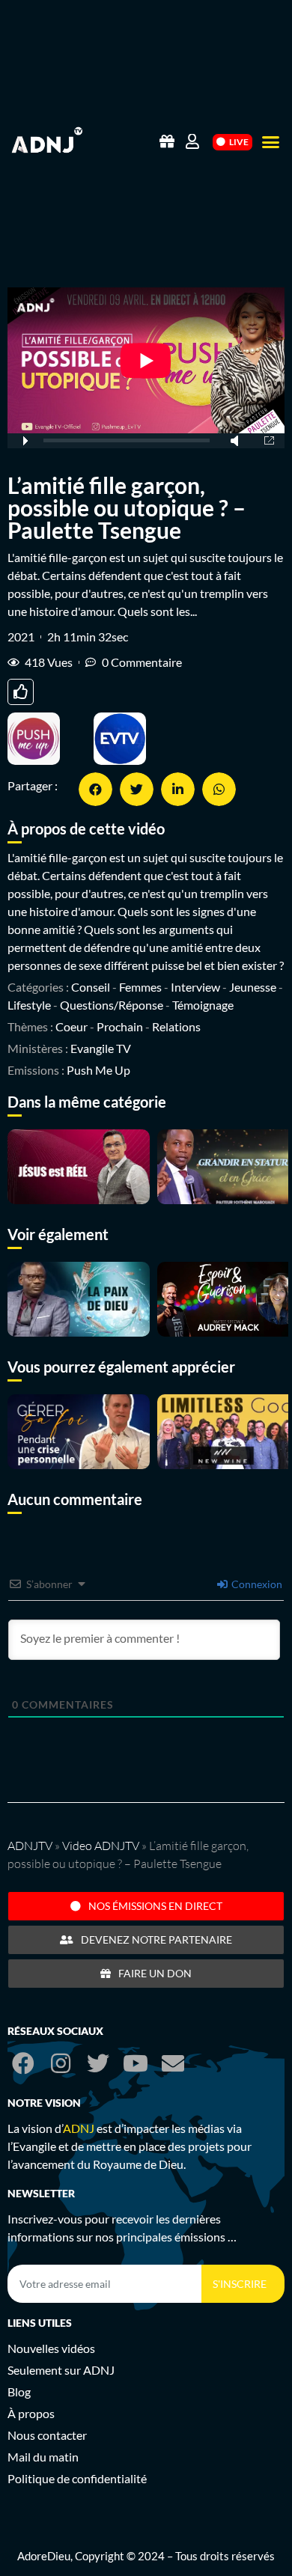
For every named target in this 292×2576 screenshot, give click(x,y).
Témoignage (203, 1005)
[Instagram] (61, 2063)
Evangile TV (101, 1048)
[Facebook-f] (23, 2063)
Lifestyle (29, 1005)
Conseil (91, 987)
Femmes (140, 987)
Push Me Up (98, 1070)
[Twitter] (98, 2063)
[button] (271, 142)
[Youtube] (136, 2063)
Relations (176, 1026)
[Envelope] (173, 2063)
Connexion (256, 1584)
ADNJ (79, 2128)
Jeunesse (253, 987)
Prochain (120, 1026)
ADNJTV (30, 1846)
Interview (195, 987)
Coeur (72, 1026)
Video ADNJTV (101, 1846)
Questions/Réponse (112, 1005)
